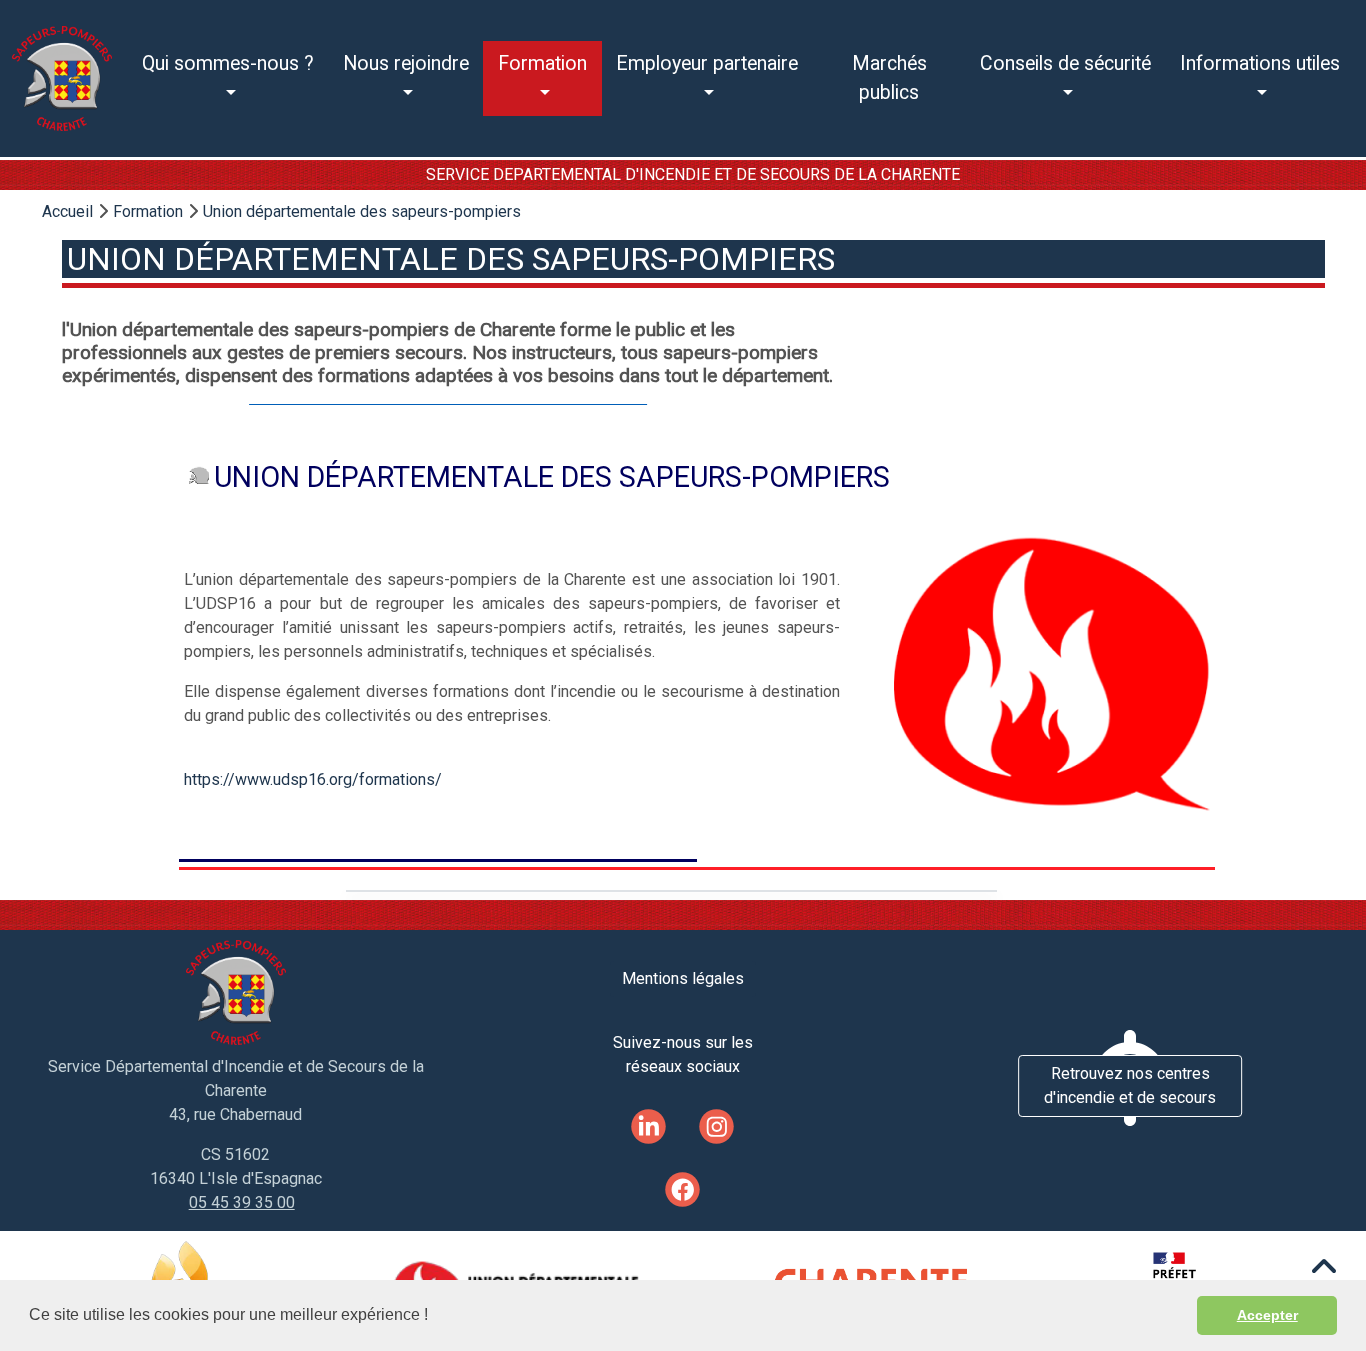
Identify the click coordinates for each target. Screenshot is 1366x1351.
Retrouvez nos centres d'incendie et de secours (1130, 1085)
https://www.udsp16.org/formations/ (313, 779)
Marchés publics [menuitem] (889, 78)
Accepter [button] (1267, 1315)
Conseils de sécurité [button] (1065, 63)
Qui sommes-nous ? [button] (228, 63)
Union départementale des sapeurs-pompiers (362, 211)
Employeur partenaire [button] (707, 63)
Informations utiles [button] (1260, 63)
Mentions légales (683, 978)
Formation (148, 211)
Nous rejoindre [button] (406, 63)
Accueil (67, 211)
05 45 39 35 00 (242, 1202)
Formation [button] (542, 63)
